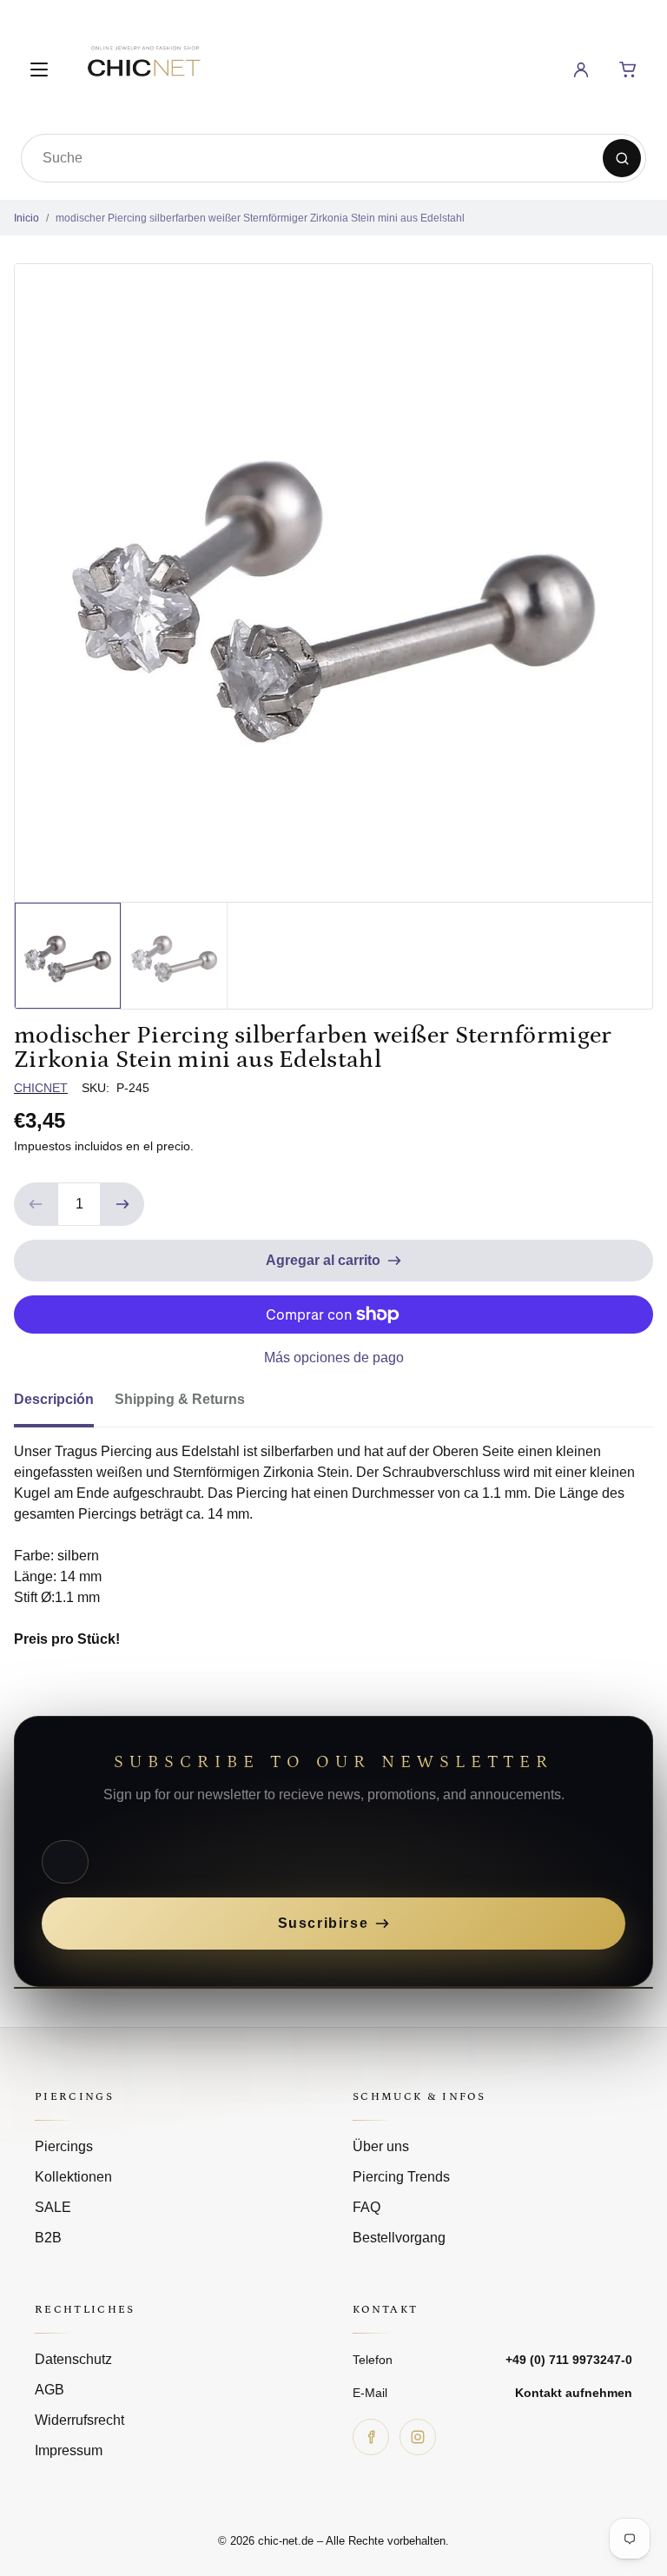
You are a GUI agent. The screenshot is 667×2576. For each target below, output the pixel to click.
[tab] (64, 1405)
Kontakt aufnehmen (574, 2393)
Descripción (54, 1399)
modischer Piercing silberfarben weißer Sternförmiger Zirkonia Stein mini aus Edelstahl (260, 218)
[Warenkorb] (628, 70)
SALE (53, 2207)
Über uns (381, 2146)
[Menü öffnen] (39, 70)
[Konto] (581, 70)
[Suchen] (622, 158)
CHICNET (41, 1088)
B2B (48, 2238)
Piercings (64, 2146)
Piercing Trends (401, 2177)
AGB (50, 2390)
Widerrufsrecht (79, 2420)
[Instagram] (418, 2437)
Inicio (26, 218)
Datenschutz (73, 2359)
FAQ (367, 2207)
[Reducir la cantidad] (36, 1204)
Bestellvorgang (399, 2238)
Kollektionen (73, 2177)
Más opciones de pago (334, 1358)
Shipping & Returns (180, 1399)
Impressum (69, 2450)
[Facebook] (371, 2437)
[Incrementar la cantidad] (122, 1204)
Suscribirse (324, 1923)
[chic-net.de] (143, 66)
